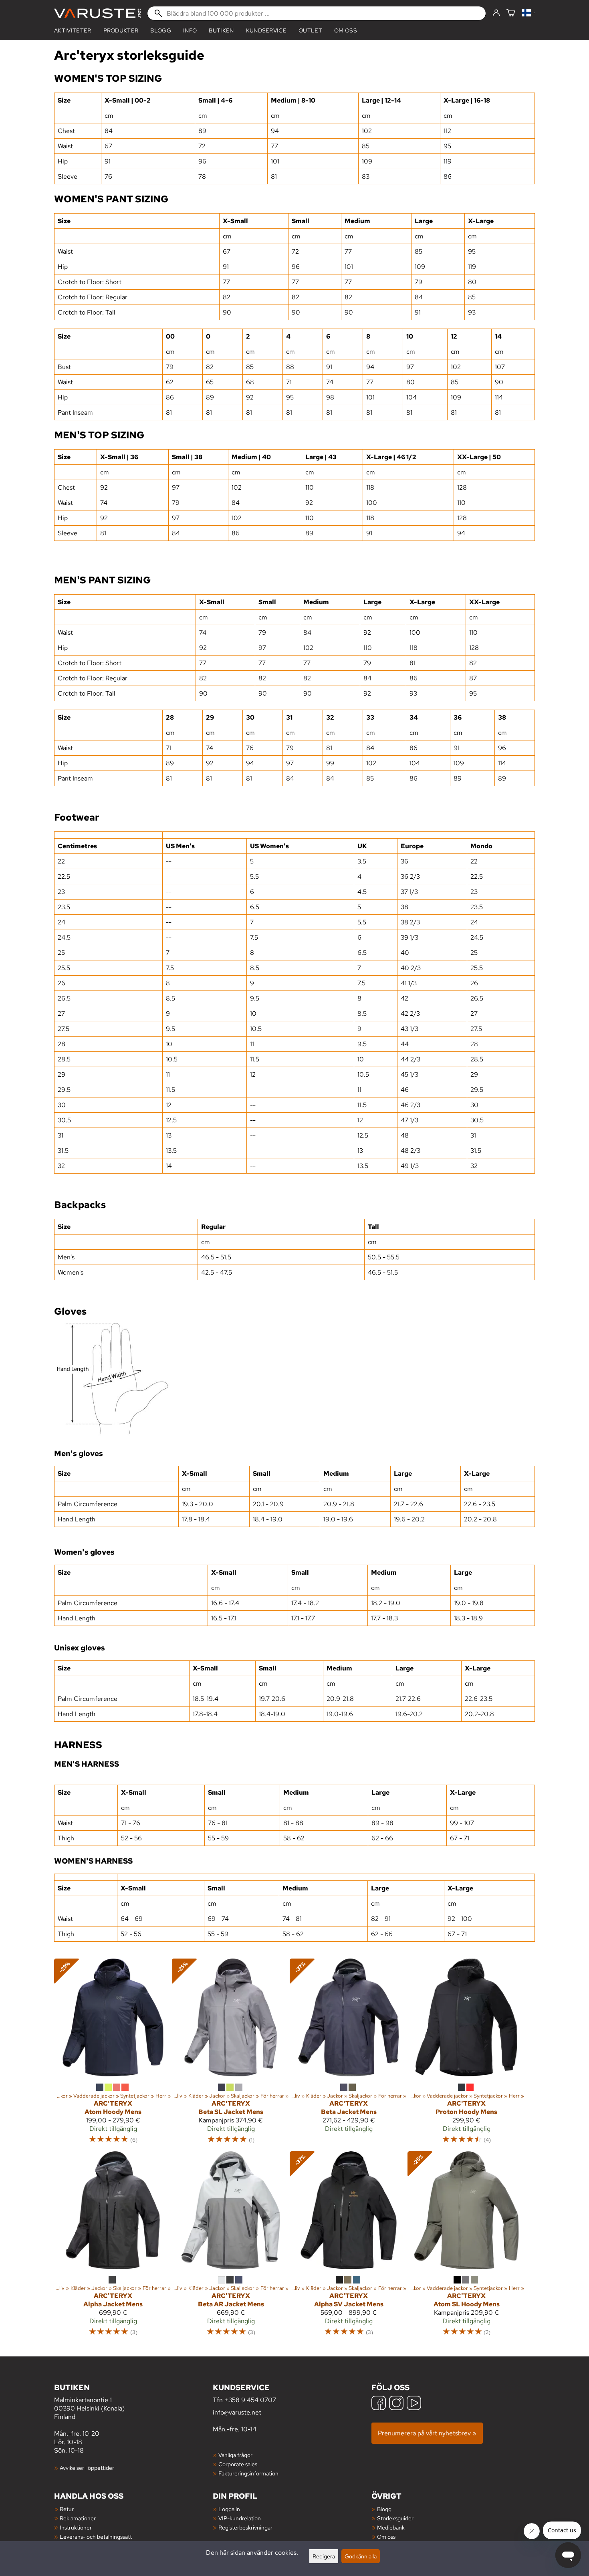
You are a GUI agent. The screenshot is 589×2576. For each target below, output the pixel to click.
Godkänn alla (361, 2556)
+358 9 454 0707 (250, 2400)
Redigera (324, 2556)
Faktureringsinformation (248, 2473)
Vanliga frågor (235, 2455)
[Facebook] (379, 2404)
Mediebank (391, 2527)
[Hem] (97, 13)
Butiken (221, 30)
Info (190, 30)
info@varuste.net (237, 2412)
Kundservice (266, 30)
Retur (67, 2509)
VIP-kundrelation (240, 2518)
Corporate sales (238, 2464)
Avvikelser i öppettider (87, 2468)
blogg (161, 30)
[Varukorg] (511, 13)
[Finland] (528, 13)
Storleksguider (395, 2518)
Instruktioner (76, 2527)
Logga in (229, 2509)
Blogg (384, 2509)
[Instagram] (396, 2404)
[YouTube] (414, 2404)
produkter (121, 30)
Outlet (310, 30)
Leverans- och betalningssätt (96, 2537)
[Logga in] (496, 13)
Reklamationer (78, 2518)
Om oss (346, 30)
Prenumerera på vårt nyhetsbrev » (427, 2433)
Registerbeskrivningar (245, 2527)
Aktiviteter (73, 30)
